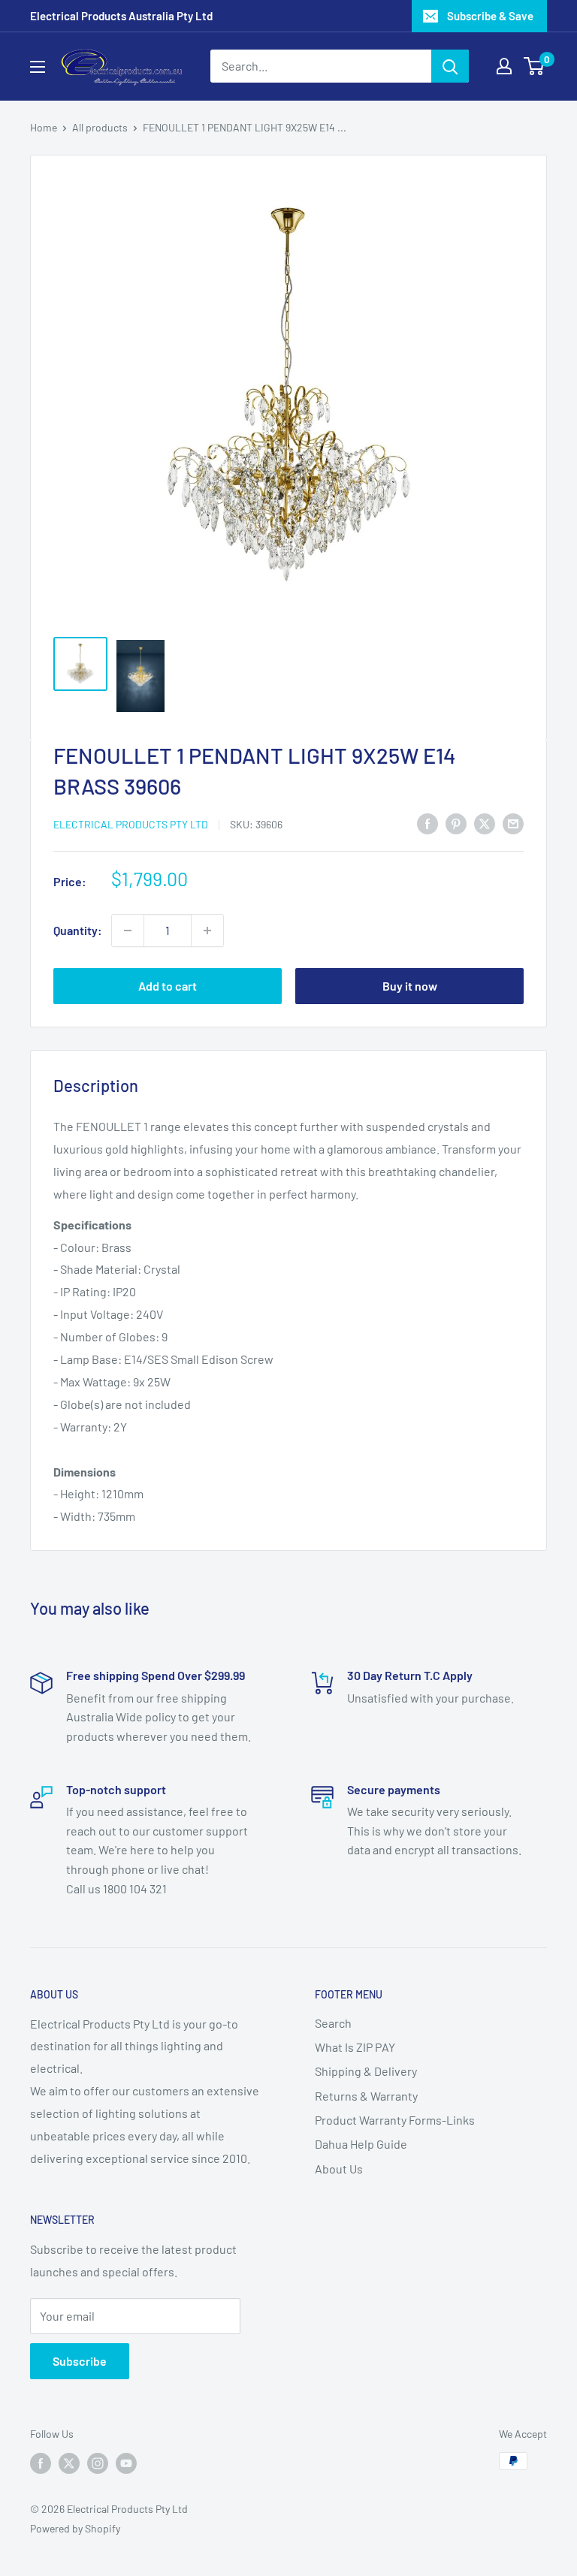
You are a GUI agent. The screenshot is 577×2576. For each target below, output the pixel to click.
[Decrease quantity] (128, 931)
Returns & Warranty (366, 2096)
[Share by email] (513, 823)
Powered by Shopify (75, 2528)
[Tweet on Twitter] (485, 823)
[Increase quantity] (207, 931)
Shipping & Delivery (366, 2071)
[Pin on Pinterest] (456, 823)
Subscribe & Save (490, 16)
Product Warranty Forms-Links (395, 2120)
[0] (535, 66)
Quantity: (78, 930)
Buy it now (410, 986)
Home (44, 127)
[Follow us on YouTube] (126, 2463)
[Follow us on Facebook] (41, 2463)
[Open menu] (38, 67)
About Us (339, 2169)
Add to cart (168, 986)
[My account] (504, 66)
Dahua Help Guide (361, 2144)
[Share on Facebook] (427, 823)
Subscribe (80, 2361)
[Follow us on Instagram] (98, 2463)
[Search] (450, 66)
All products (100, 127)
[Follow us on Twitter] (69, 2463)
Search (333, 2023)
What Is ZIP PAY (355, 2047)
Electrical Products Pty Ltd (131, 824)
